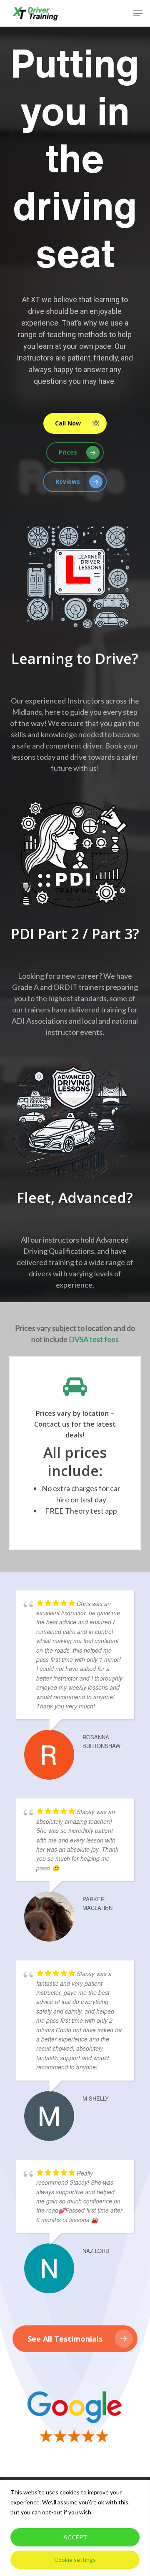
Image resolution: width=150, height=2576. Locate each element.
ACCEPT (75, 2537)
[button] (138, 13)
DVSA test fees (94, 1339)
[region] (75, 2528)
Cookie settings (75, 2560)
